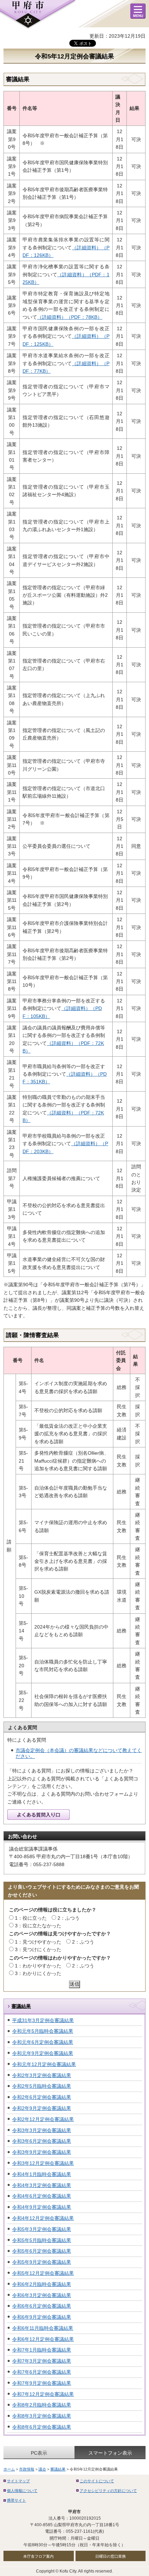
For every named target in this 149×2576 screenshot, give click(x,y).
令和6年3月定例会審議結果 (42, 2295)
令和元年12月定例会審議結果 (44, 2064)
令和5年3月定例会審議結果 (42, 2229)
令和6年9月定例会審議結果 (42, 2317)
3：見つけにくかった (38, 1949)
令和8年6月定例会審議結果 (42, 2427)
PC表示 (39, 2453)
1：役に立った (31, 1918)
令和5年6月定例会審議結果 (42, 2251)
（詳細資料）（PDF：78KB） (70, 317)
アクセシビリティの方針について (108, 2491)
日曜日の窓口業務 (111, 2556)
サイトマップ (18, 2481)
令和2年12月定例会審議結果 (43, 2119)
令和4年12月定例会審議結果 (43, 2218)
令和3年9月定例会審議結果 (42, 2152)
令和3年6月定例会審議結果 (42, 2141)
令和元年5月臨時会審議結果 (43, 2031)
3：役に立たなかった (38, 1926)
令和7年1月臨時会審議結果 (42, 2350)
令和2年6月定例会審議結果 (42, 2097)
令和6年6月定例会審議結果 (42, 2306)
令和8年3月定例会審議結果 (42, 2416)
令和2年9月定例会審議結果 (42, 2108)
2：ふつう (69, 1918)
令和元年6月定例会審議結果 (43, 2042)
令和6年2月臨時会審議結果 (42, 2284)
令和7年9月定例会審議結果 (42, 2383)
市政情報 (27, 2469)
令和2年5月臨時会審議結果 (42, 2086)
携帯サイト (16, 2500)
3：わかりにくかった (38, 1973)
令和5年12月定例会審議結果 (43, 2273)
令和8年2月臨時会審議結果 (42, 2405)
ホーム (9, 2469)
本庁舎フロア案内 (38, 2556)
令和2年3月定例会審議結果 (42, 2075)
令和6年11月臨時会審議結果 (43, 2328)
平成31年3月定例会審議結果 (43, 2020)
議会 (42, 2469)
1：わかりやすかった (38, 1966)
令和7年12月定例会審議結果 (43, 2394)
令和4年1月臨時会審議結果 (42, 2174)
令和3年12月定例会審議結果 (43, 2163)
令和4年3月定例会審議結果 (42, 2185)
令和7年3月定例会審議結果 (42, 2361)
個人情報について (22, 2491)
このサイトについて (97, 2481)
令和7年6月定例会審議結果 (42, 2372)
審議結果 (21, 2006)
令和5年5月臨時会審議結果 (42, 2240)
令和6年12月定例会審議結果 (43, 2339)
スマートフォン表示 (110, 2453)
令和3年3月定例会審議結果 (42, 2130)
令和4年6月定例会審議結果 (42, 2196)
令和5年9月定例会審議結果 (42, 2262)
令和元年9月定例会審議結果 (43, 2053)
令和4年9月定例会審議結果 (42, 2207)
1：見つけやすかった (38, 1942)
